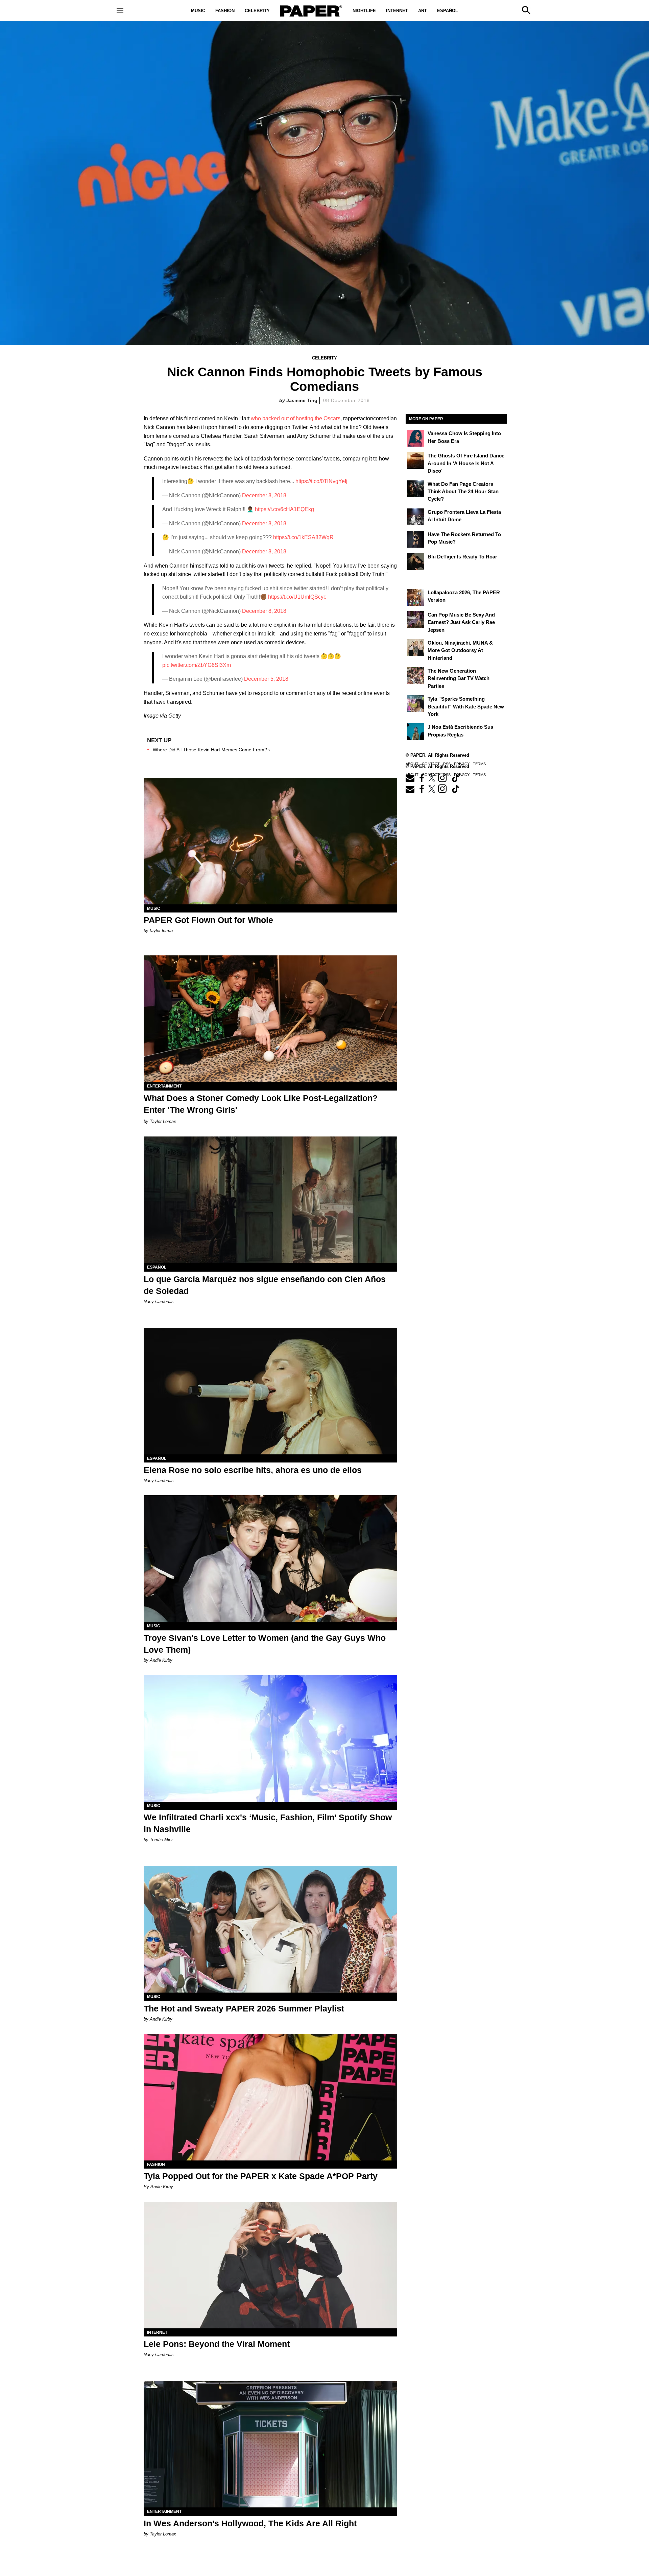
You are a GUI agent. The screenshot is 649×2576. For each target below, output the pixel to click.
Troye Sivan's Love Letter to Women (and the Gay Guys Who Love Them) (265, 1644)
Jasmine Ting (302, 400)
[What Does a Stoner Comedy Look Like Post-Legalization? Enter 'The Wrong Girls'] (270, 1019)
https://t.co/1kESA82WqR (303, 537)
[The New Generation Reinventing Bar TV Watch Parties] (416, 676)
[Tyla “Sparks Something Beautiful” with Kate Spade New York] (416, 704)
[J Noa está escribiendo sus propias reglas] (416, 732)
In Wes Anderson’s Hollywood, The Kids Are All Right (250, 2523)
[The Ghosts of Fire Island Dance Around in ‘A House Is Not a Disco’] (416, 460)
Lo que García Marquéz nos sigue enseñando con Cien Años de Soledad (265, 1285)
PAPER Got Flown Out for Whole (208, 920)
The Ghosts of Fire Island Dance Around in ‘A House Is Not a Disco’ (466, 463)
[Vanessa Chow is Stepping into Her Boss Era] (416, 438)
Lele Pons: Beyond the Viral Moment (217, 2344)
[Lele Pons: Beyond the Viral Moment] (270, 2265)
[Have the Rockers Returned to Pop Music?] (416, 539)
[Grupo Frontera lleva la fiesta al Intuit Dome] (416, 517)
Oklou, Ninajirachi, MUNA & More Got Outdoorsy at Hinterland (460, 650)
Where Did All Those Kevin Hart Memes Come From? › (211, 750)
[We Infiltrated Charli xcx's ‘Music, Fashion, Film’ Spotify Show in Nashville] (270, 1738)
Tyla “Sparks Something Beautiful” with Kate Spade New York (466, 706)
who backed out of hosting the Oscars (296, 418)
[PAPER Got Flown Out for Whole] (270, 841)
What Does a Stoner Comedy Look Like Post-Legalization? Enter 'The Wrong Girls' (261, 1104)
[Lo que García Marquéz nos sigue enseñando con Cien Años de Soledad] (270, 1200)
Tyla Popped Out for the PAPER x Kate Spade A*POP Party (261, 2176)
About (412, 775)
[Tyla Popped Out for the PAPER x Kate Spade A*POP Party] (270, 2097)
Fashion (225, 11)
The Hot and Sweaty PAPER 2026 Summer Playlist (244, 2008)
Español (448, 11)
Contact (431, 775)
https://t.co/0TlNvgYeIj (321, 481)
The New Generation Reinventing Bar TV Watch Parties (459, 678)
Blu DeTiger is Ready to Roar (462, 557)
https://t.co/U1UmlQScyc (297, 597)
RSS (447, 775)
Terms (479, 775)
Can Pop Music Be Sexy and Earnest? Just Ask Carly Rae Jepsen (461, 622)
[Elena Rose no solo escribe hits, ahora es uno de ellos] (270, 1391)
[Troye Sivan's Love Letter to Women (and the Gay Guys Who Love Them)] (270, 1559)
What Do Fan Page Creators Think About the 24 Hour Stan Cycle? (463, 492)
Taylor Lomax (163, 1121)
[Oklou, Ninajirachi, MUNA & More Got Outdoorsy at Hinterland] (416, 648)
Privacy (462, 775)
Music (198, 11)
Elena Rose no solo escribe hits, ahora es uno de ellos (253, 1470)
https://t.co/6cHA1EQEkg (284, 509)
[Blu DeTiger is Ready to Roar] (416, 561)
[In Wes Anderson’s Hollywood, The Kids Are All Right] (270, 2444)
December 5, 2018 (266, 679)
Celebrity (257, 11)
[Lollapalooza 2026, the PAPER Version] (416, 597)
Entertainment (164, 1086)
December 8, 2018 (264, 495)
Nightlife (364, 11)
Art (423, 11)
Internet (397, 11)
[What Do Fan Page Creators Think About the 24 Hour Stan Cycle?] (416, 489)
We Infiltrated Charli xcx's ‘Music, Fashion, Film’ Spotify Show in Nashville (268, 1823)
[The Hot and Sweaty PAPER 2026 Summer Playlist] (270, 1929)
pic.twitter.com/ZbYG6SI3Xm (197, 665)
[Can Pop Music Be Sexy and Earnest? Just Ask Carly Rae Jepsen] (416, 620)
